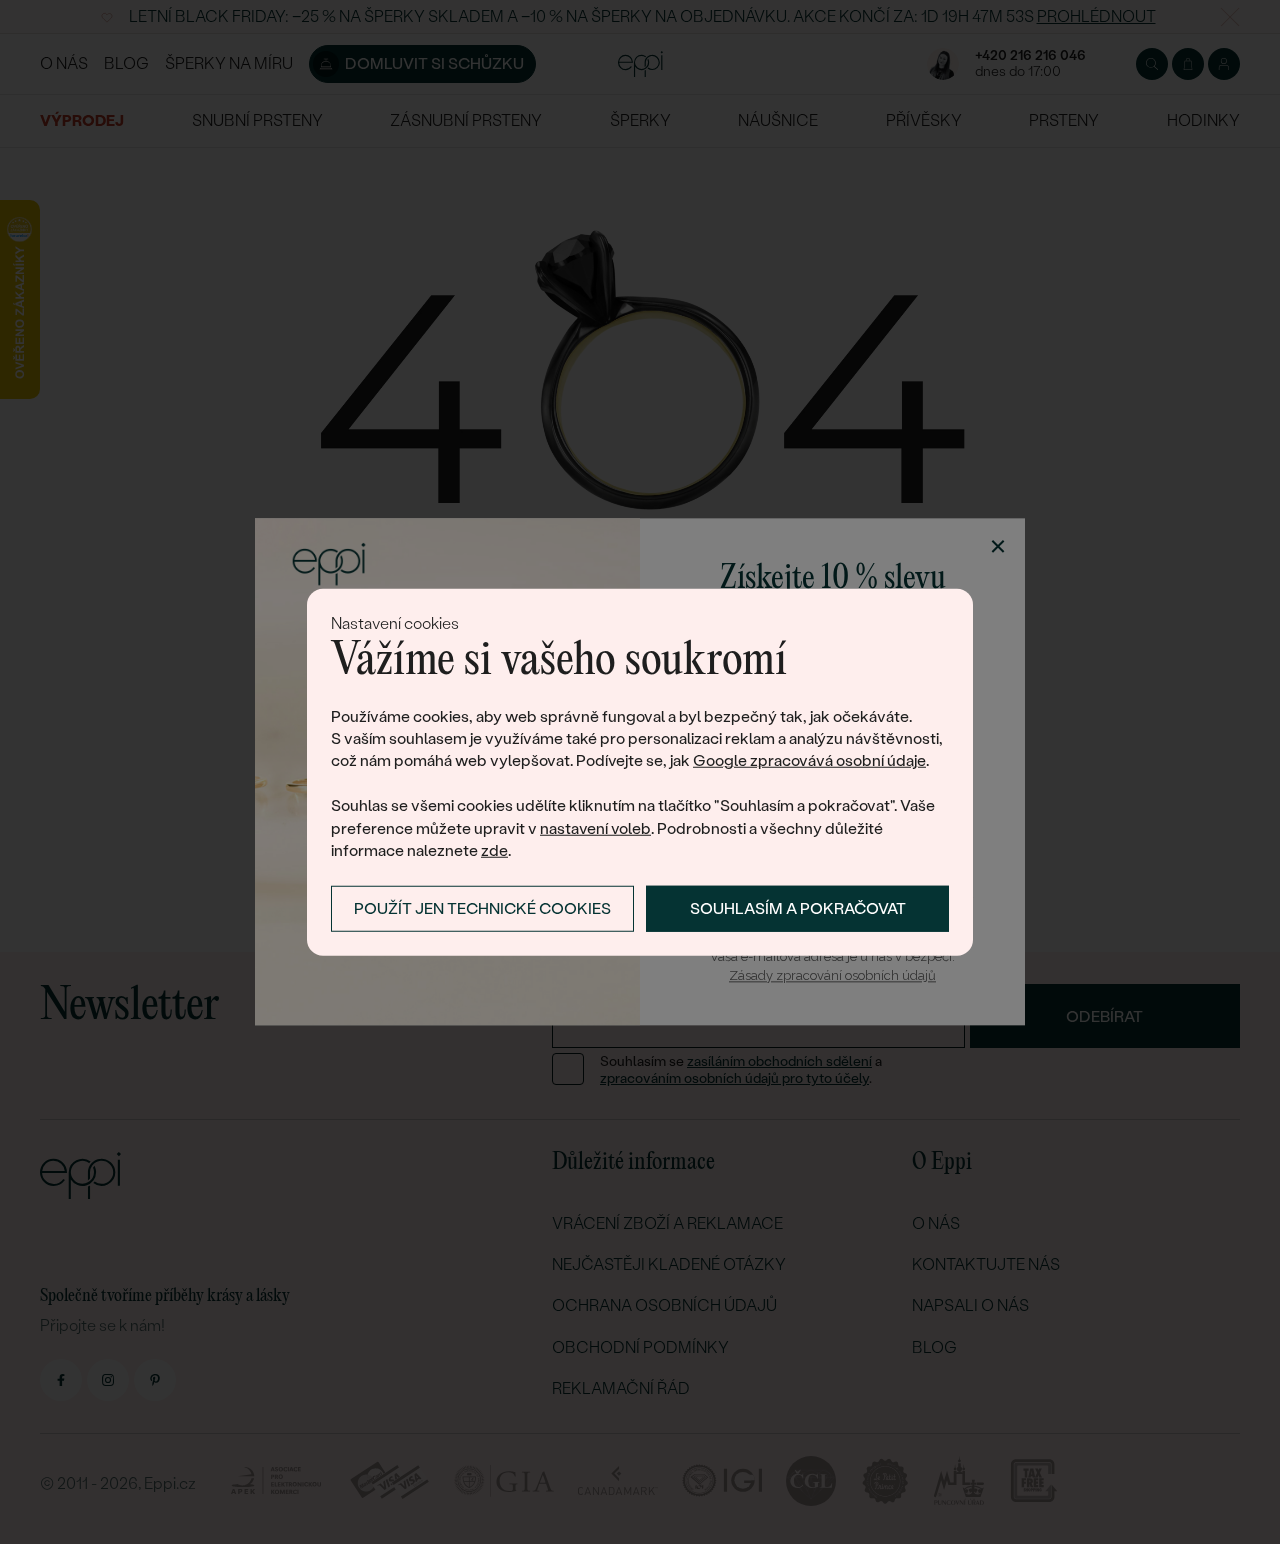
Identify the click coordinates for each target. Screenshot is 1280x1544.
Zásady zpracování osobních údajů (832, 975)
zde (494, 850)
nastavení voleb (595, 827)
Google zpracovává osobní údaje (809, 760)
